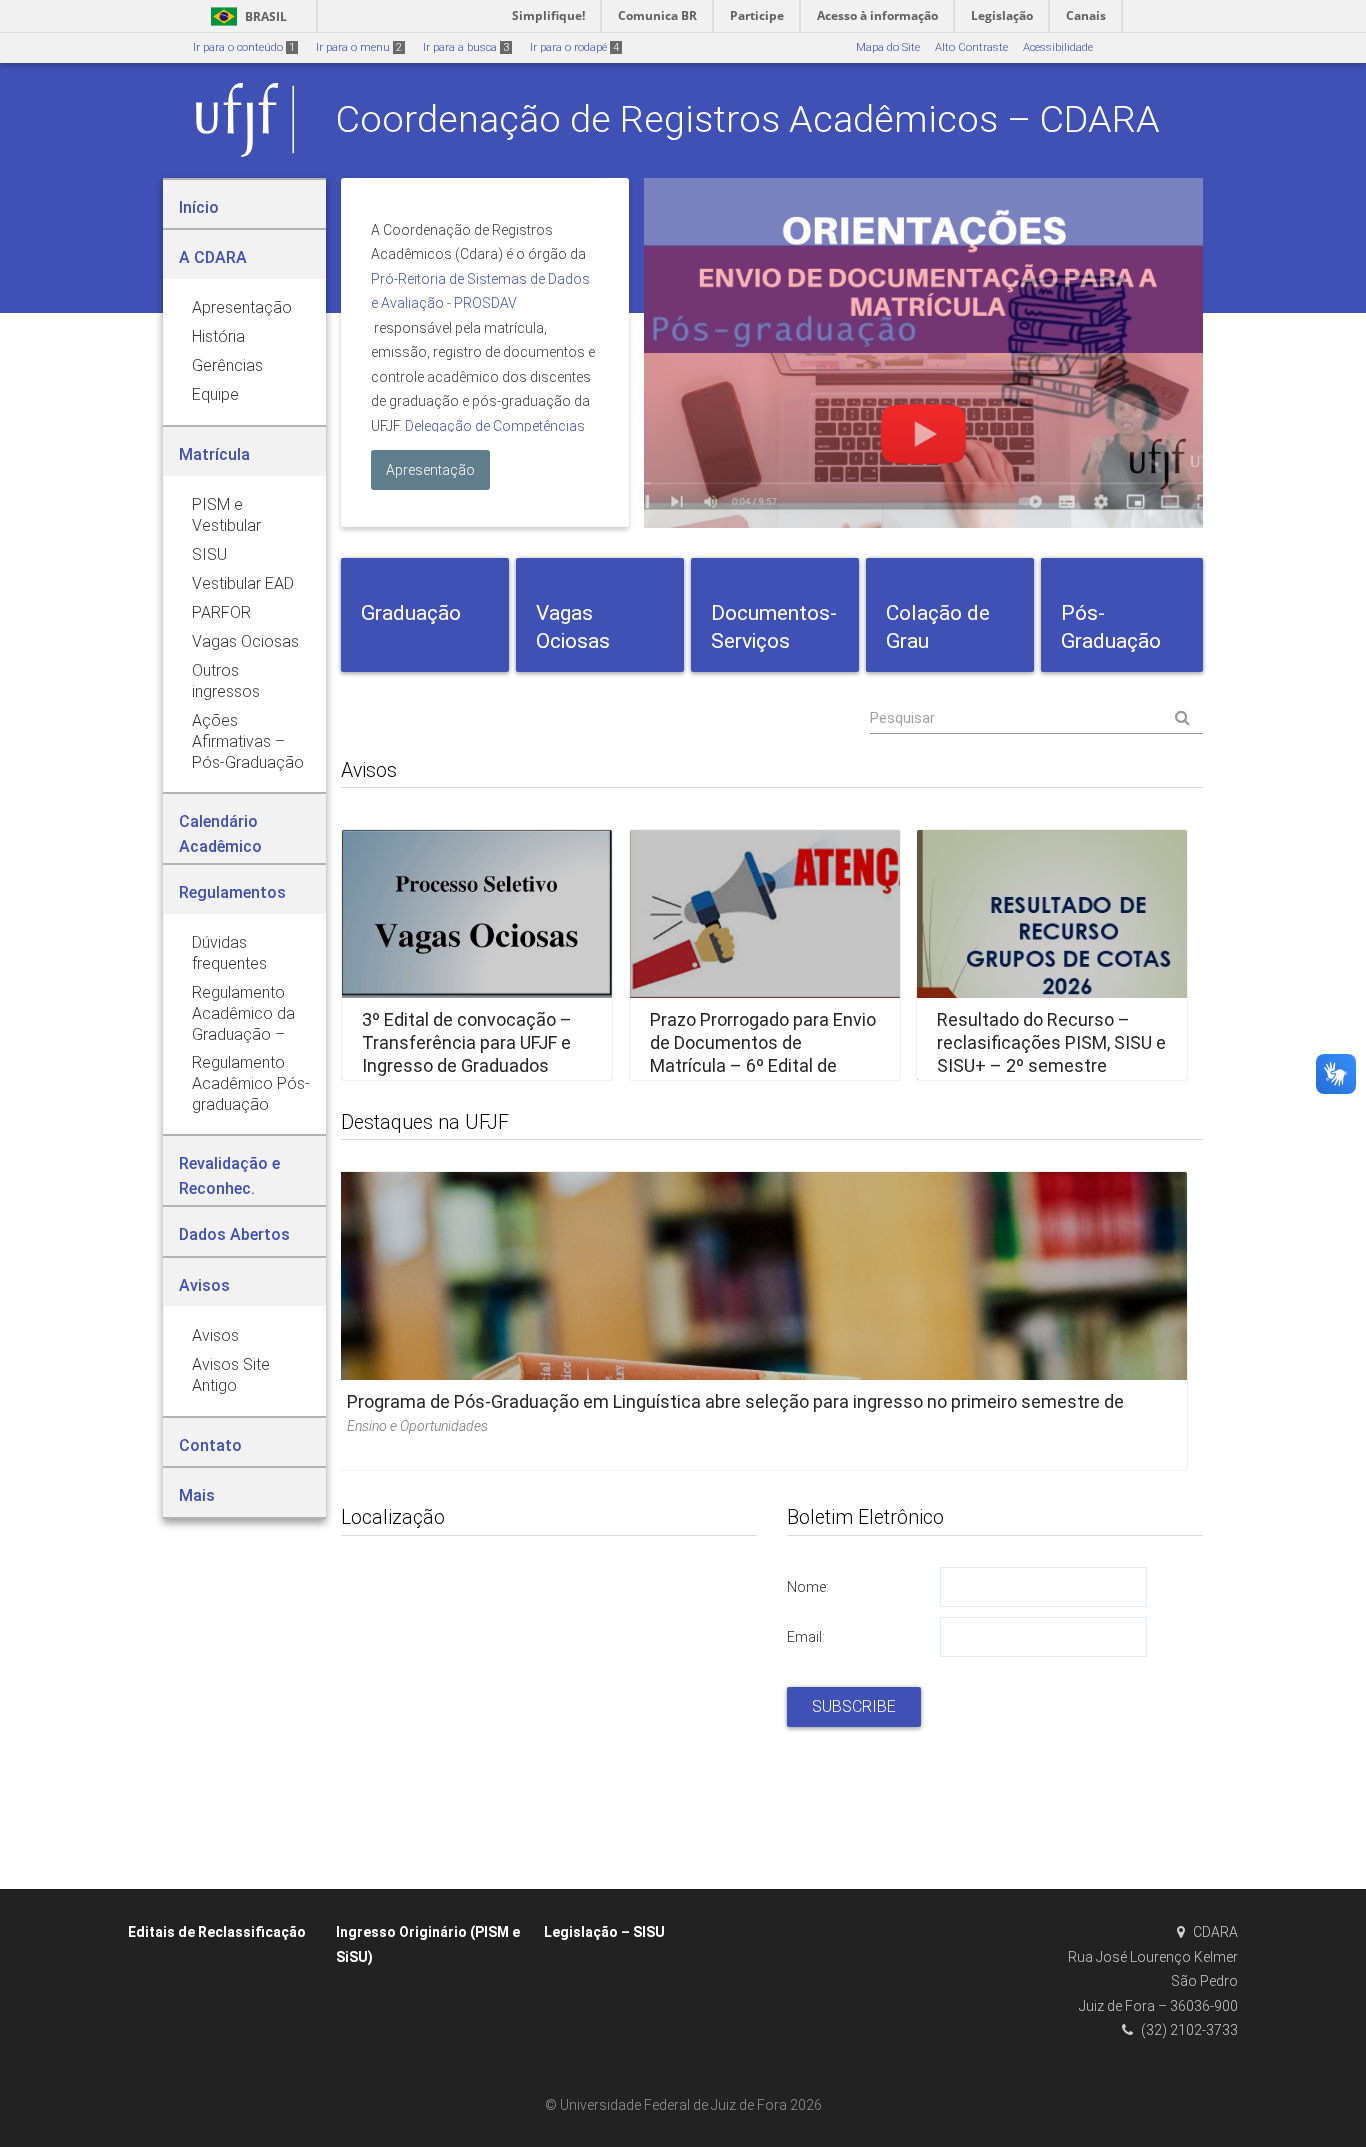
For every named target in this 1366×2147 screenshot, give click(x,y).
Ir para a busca (466, 47)
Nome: (808, 1587)
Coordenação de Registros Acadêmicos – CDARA (748, 119)
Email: (806, 1637)
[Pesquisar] (1036, 718)
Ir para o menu (359, 47)
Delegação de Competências (495, 426)
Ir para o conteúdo (244, 47)
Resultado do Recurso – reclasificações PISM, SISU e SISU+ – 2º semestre (1051, 1043)
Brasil (245, 16)
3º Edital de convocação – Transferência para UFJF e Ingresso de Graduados (467, 1043)
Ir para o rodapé (574, 47)
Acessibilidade (1058, 47)
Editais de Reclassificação (217, 1932)
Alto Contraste (971, 47)
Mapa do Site (888, 47)
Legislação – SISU (604, 1932)
